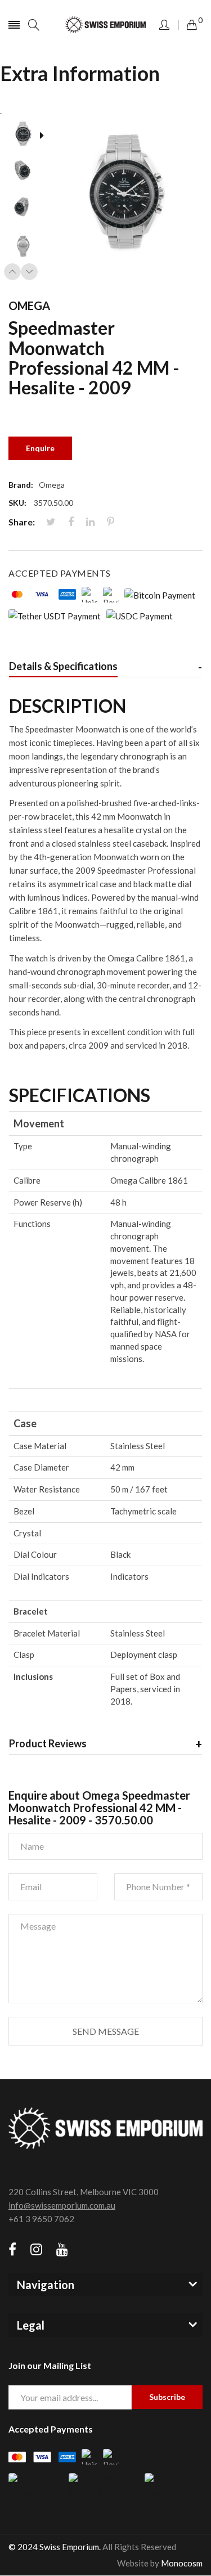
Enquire (40, 448)
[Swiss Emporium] (105, 25)
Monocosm (182, 2563)
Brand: (21, 485)
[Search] (34, 25)
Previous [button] (12, 272)
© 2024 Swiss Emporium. (55, 2547)
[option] (27, 136)
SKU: (17, 503)
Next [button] (29, 272)
